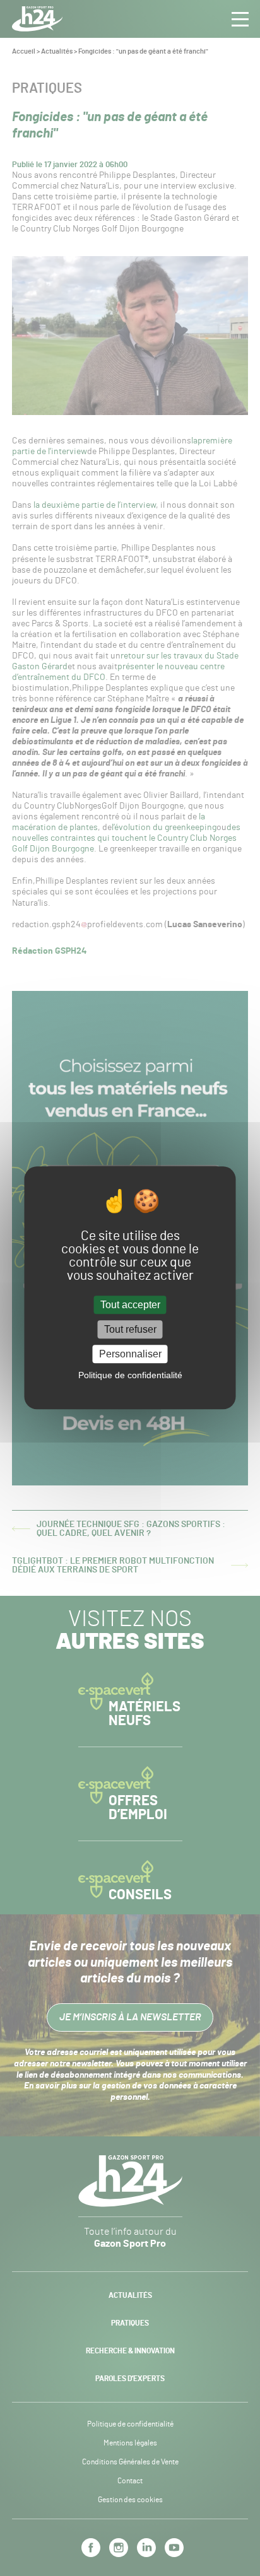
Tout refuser (130, 1329)
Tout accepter (130, 1305)
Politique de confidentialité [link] (130, 1376)
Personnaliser (130, 1354)
